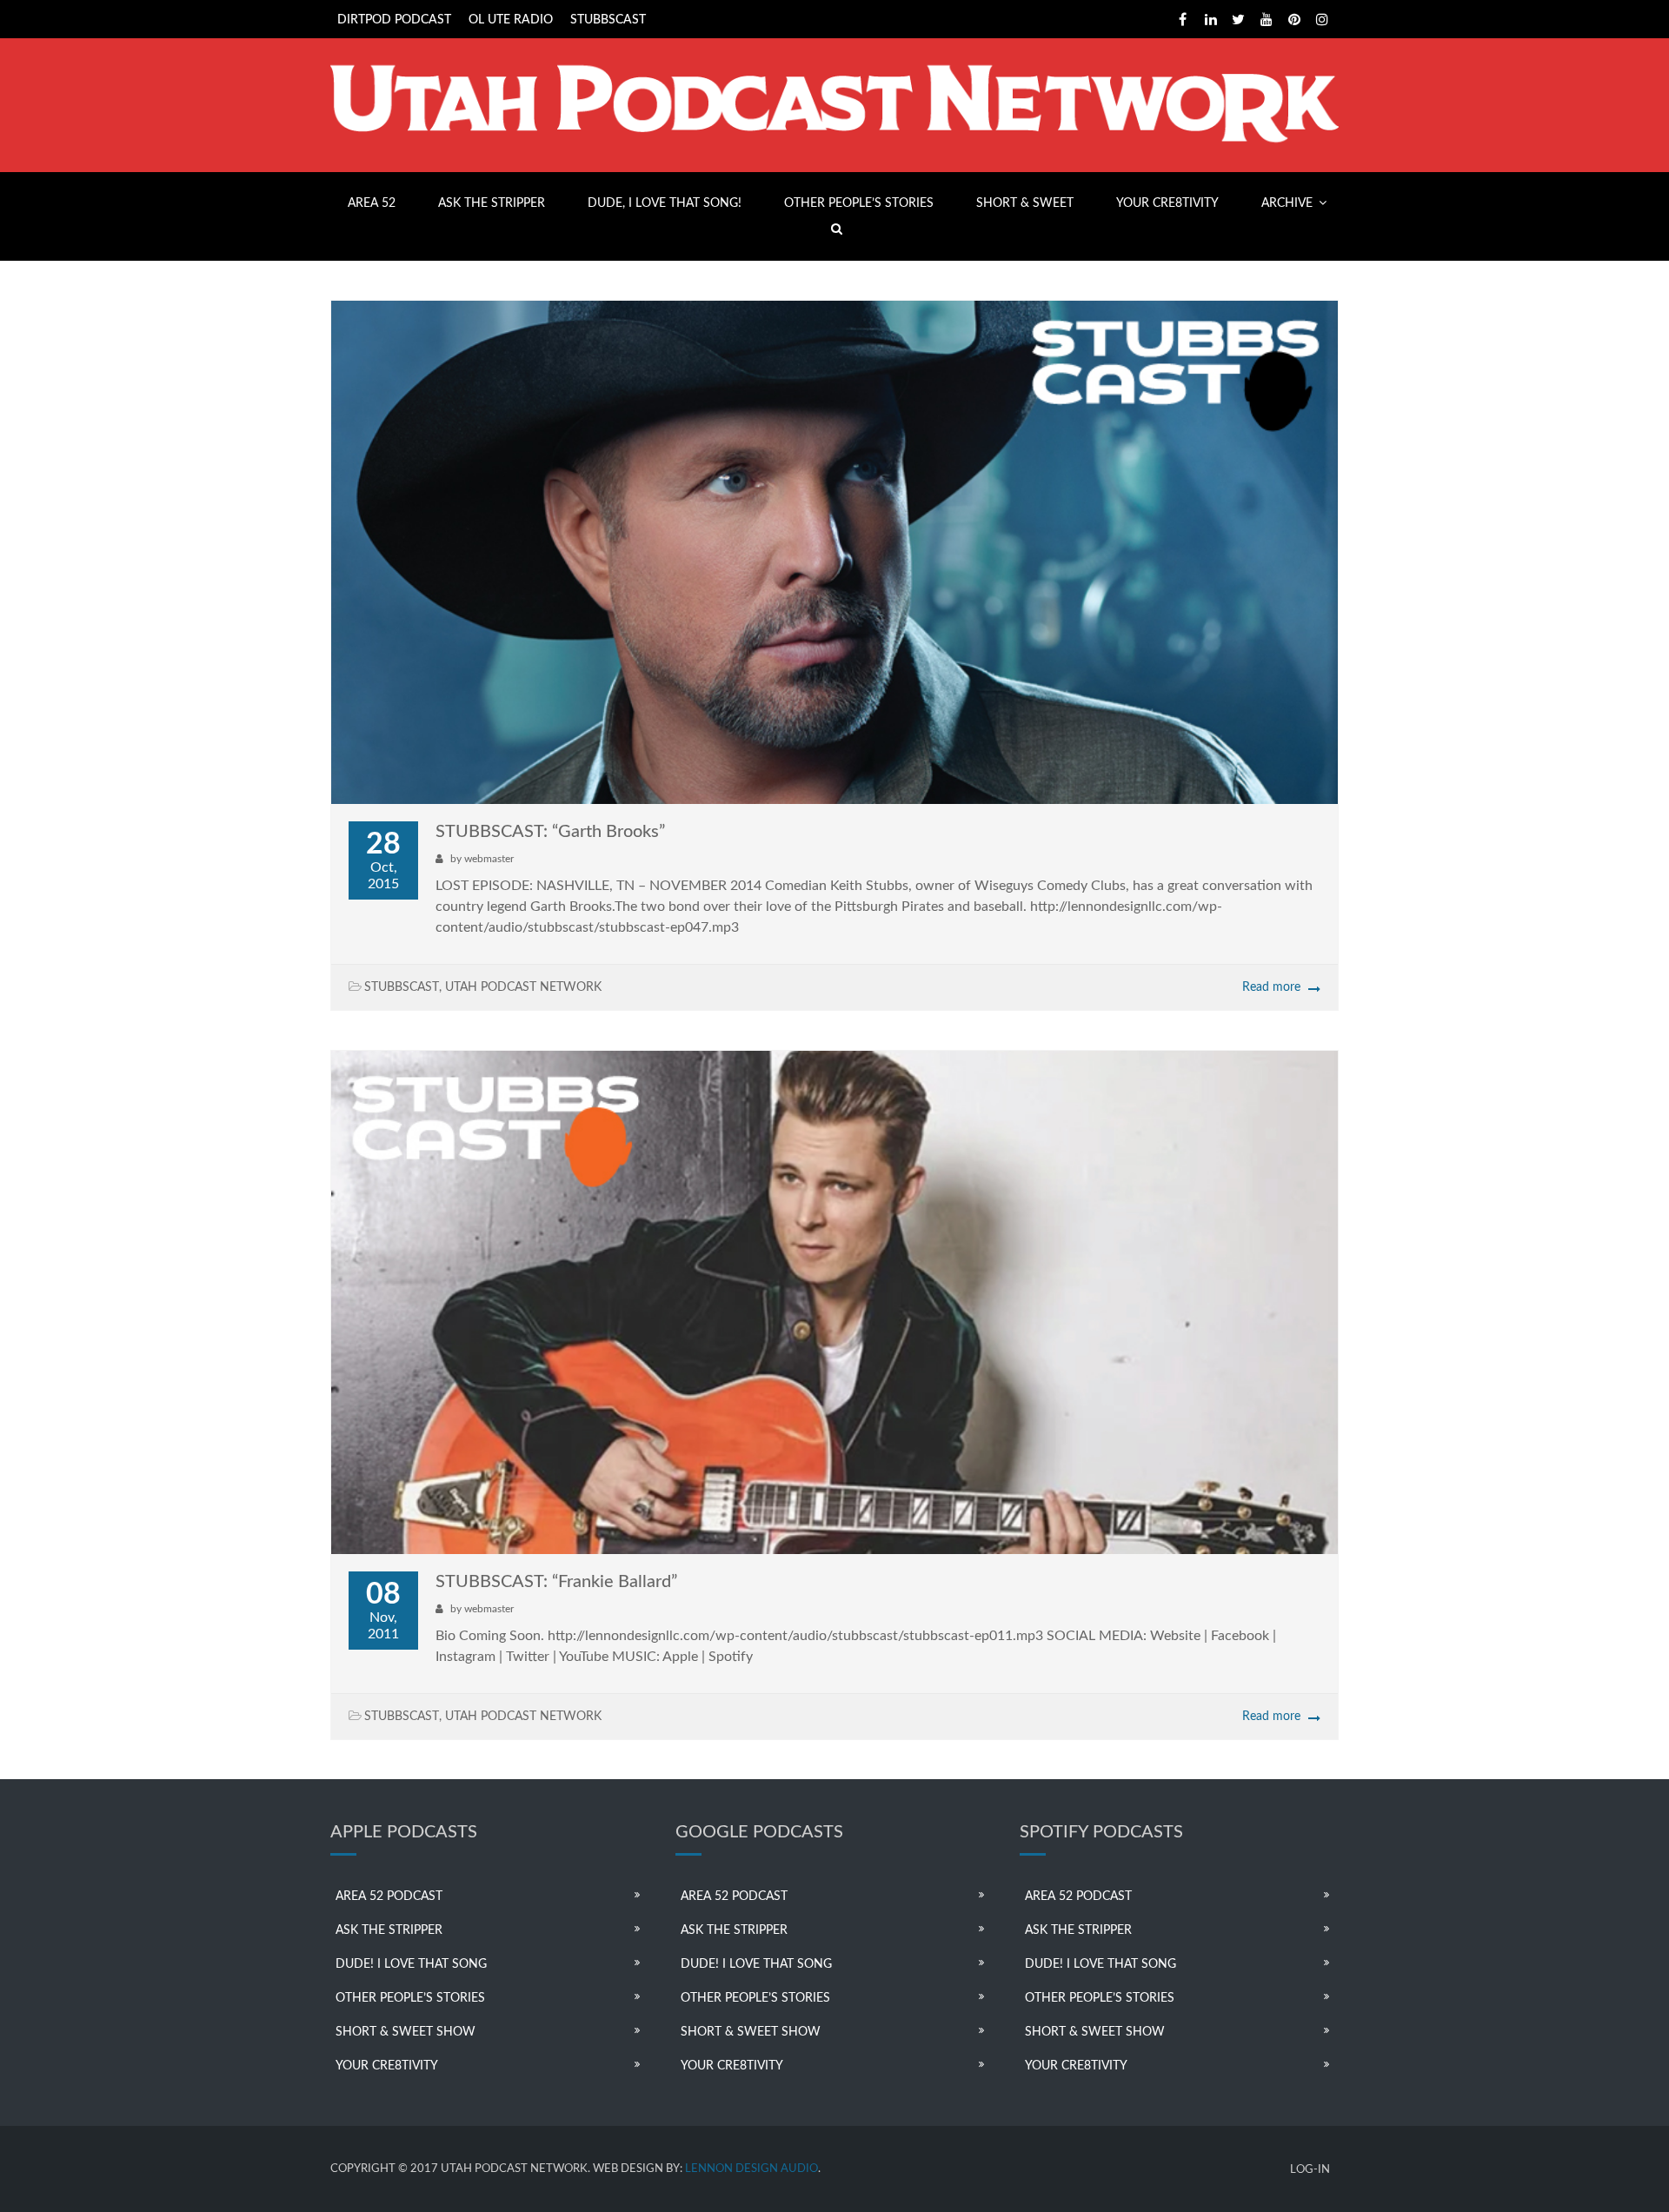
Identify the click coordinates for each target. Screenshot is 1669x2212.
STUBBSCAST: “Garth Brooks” (550, 832)
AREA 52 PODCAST (389, 1896)
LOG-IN (1310, 2170)
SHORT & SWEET (1025, 203)
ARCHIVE (1287, 203)
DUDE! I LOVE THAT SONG (411, 1964)
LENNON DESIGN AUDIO (751, 2169)
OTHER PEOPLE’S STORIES (859, 203)
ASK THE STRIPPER (492, 203)
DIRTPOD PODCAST (394, 20)
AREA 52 (372, 203)
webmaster (489, 859)
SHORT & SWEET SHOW (406, 2032)
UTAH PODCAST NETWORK (523, 987)
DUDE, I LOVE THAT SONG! (665, 203)
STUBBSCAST (608, 20)
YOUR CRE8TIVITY (1167, 203)
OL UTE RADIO (511, 20)
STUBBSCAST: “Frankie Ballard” (556, 1582)
